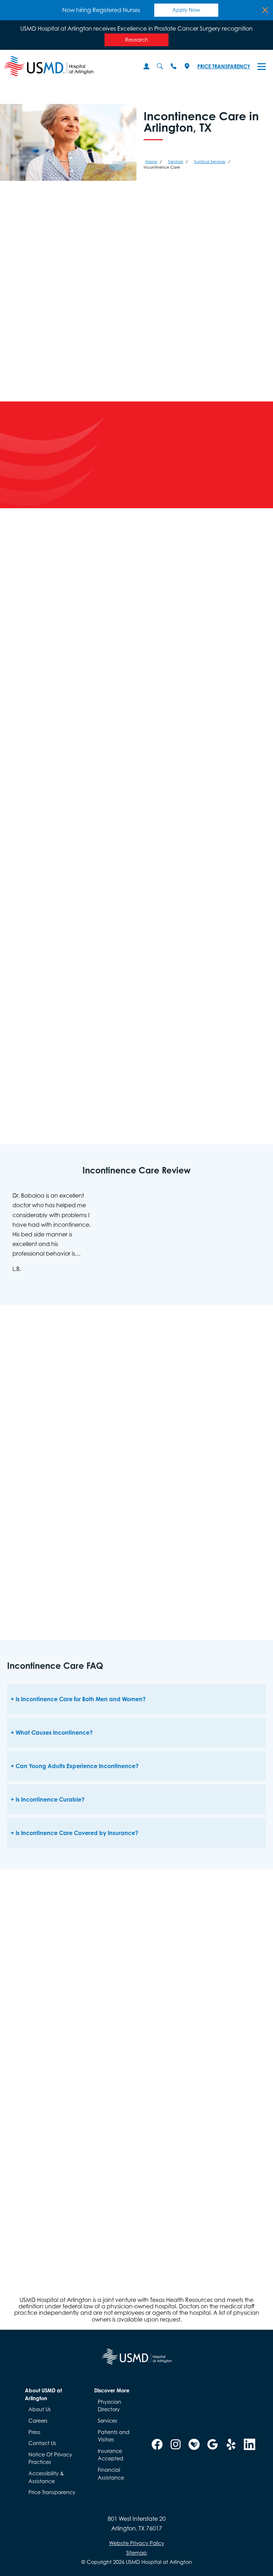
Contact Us (42, 2443)
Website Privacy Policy (137, 2543)
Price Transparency (224, 66)
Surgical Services (210, 162)
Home (151, 162)
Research (137, 40)
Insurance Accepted (111, 2455)
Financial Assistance (111, 2474)
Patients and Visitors (114, 2436)
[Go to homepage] (66, 66)
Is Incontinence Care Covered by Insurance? (77, 1833)
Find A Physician (234, 470)
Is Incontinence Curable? (50, 1799)
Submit (96, 2231)
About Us (40, 2409)
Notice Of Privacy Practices (50, 2458)
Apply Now (186, 10)
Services (176, 162)
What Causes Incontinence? (54, 1733)
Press (34, 2432)
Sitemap (136, 2553)
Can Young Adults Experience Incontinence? (77, 1766)
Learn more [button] (71, 2191)
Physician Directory (109, 2406)
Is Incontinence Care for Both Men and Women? (81, 1699)
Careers (38, 2421)
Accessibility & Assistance (46, 2477)
